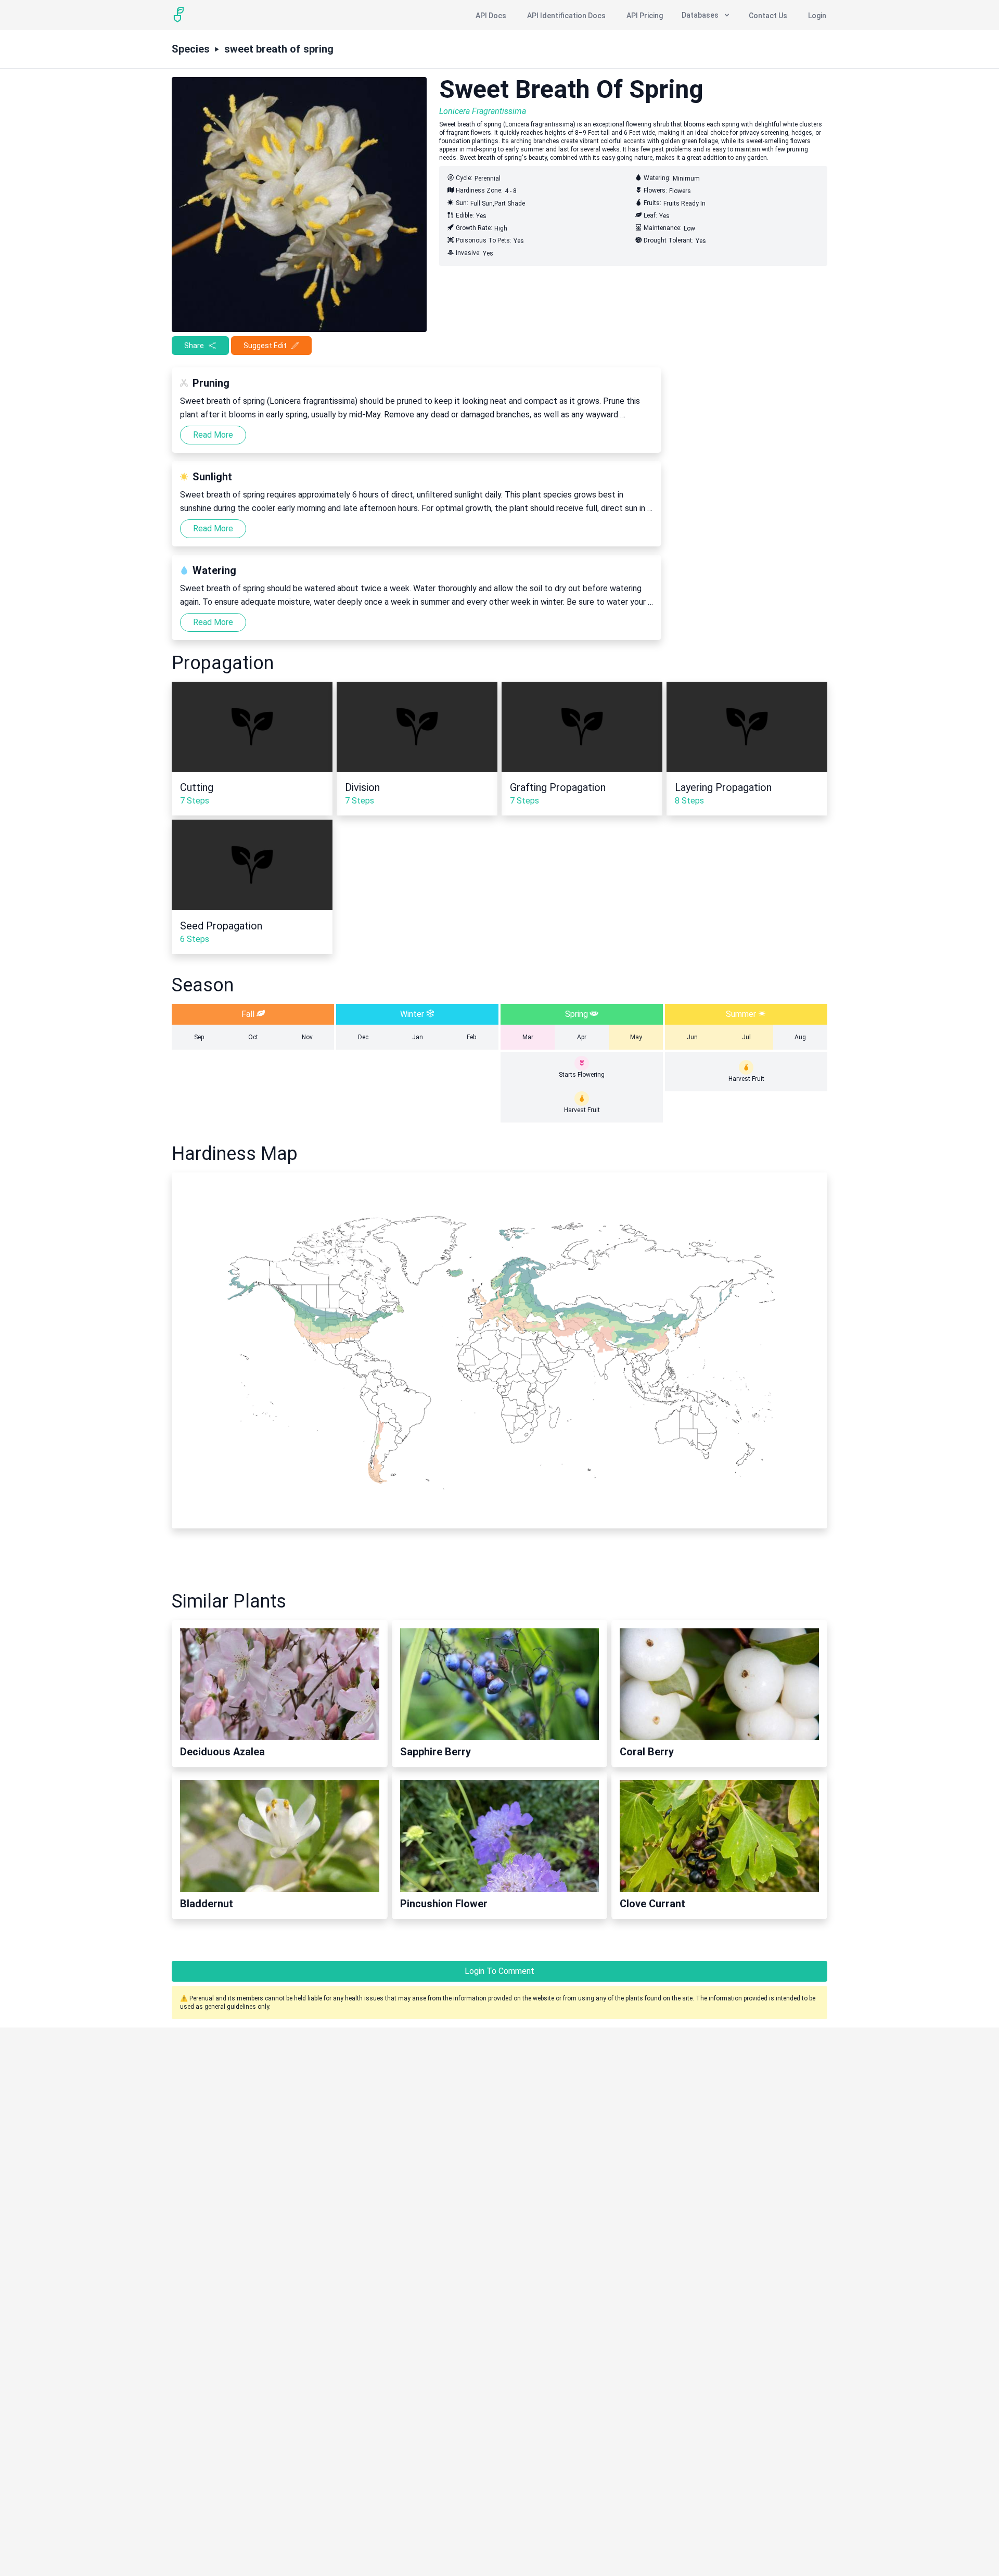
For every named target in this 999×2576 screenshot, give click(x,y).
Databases (700, 15)
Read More (213, 435)
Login (817, 16)
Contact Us (768, 16)
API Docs (491, 16)
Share (194, 346)
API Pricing (645, 16)
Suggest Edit (265, 346)
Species (191, 49)
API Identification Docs (566, 16)
